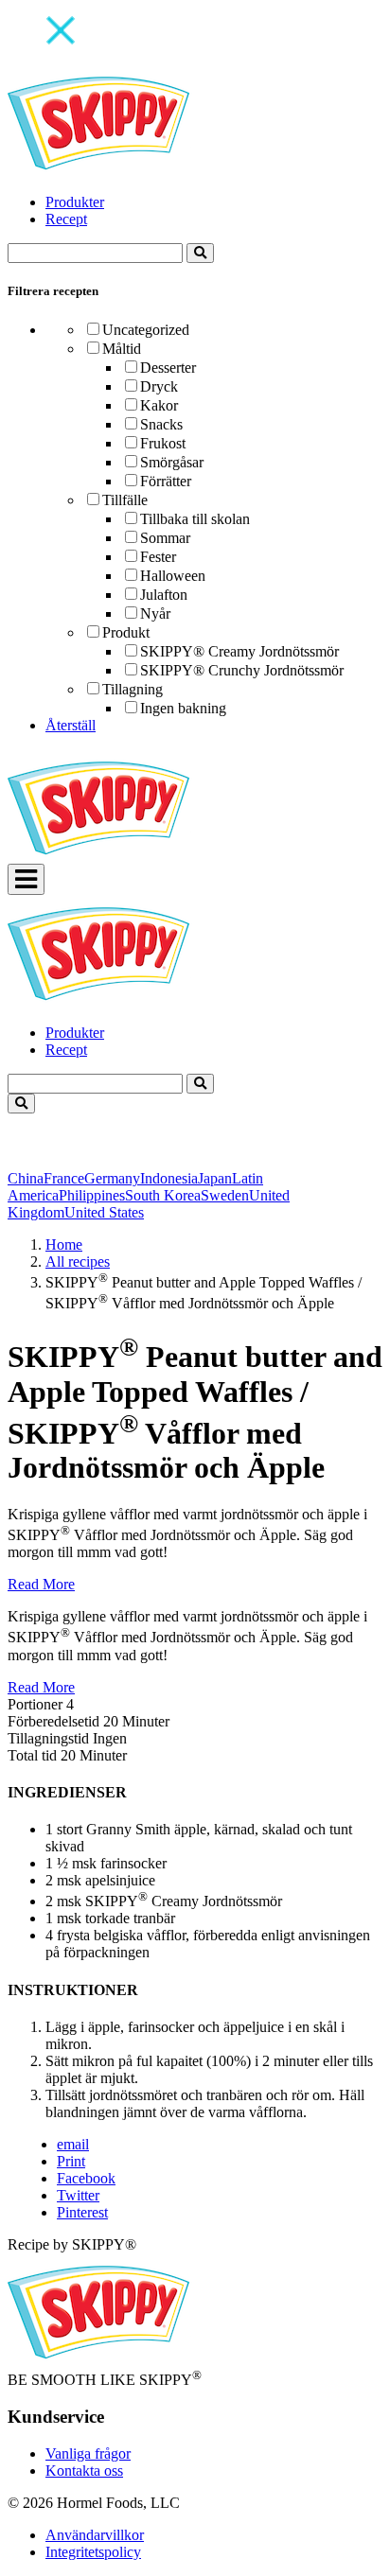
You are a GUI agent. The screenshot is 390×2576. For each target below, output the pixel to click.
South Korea (163, 1195)
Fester (158, 557)
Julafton (164, 595)
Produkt (126, 632)
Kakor (159, 405)
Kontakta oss (84, 2471)
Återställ (71, 725)
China (26, 1178)
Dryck (159, 386)
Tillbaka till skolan (195, 519)
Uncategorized (146, 330)
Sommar (165, 538)
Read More (41, 1584)
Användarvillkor (95, 2535)
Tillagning (133, 689)
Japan (215, 1178)
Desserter (168, 368)
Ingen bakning (183, 708)
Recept (66, 219)
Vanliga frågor (88, 2453)
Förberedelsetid (53, 1721)
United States (104, 1212)
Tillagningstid (50, 1738)
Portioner (35, 1704)
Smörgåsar (172, 462)
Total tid (32, 1755)
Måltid (122, 349)
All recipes (78, 1262)
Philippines (92, 1195)
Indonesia (169, 1178)
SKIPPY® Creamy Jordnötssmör (239, 651)
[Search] (200, 253)
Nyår (155, 613)
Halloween (173, 576)
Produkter (75, 202)
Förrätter (166, 481)
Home (64, 1244)
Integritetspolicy (93, 2552)
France (64, 1178)
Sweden (225, 1195)
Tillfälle (125, 500)
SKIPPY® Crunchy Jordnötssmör (242, 670)
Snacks (161, 424)
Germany (112, 1178)
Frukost (163, 443)
